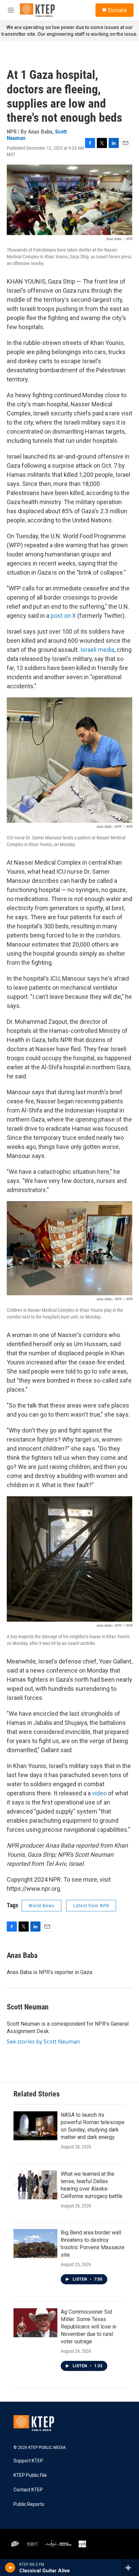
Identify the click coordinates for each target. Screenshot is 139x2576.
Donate (117, 10)
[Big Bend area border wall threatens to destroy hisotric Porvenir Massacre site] (35, 2244)
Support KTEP (28, 2461)
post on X (63, 616)
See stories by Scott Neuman (43, 2042)
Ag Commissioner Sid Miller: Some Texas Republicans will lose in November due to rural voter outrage (89, 2327)
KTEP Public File (30, 2475)
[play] (10, 2568)
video (99, 1793)
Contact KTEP (28, 2490)
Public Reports (29, 2504)
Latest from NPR (91, 1906)
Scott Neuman (28, 2007)
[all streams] (130, 2568)
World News (41, 1906)
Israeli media (97, 650)
